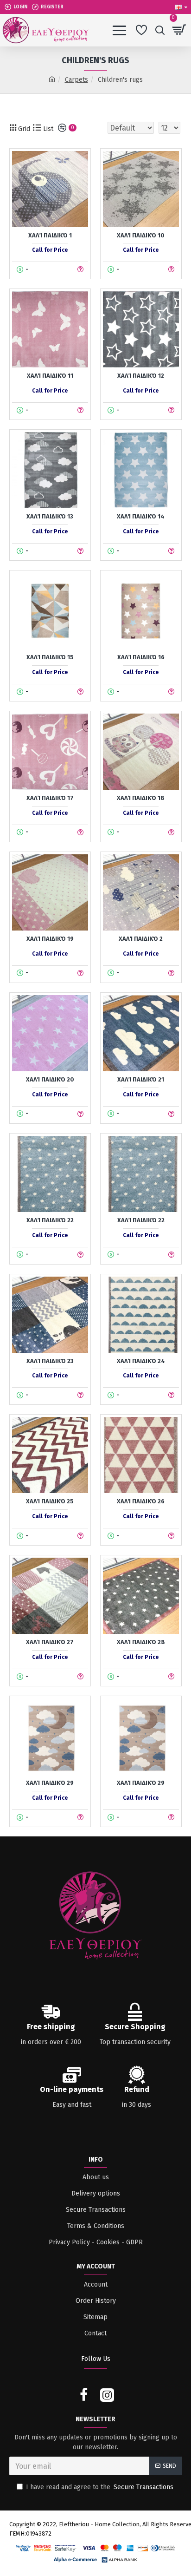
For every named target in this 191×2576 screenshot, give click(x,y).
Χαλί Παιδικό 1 (50, 235)
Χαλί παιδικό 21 (141, 1079)
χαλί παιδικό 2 (141, 939)
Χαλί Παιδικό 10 (141, 235)
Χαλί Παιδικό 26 (141, 1501)
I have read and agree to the (100, 2487)
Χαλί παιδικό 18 (141, 798)
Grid (23, 129)
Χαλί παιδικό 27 (50, 1642)
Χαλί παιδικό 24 (141, 1361)
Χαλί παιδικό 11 (50, 376)
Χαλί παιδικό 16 (141, 657)
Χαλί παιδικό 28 (141, 1642)
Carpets (76, 80)
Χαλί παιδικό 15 (50, 657)
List (47, 129)
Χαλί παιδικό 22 (50, 1220)
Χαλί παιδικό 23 (50, 1361)
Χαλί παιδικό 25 (50, 1501)
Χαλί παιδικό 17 (50, 798)
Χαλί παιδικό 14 (141, 516)
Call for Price (50, 250)
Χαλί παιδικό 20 (50, 1079)
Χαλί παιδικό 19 (50, 939)
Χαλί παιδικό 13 (50, 516)
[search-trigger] (160, 30)
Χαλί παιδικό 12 (141, 376)
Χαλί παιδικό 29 (50, 1783)
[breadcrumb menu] (52, 80)
